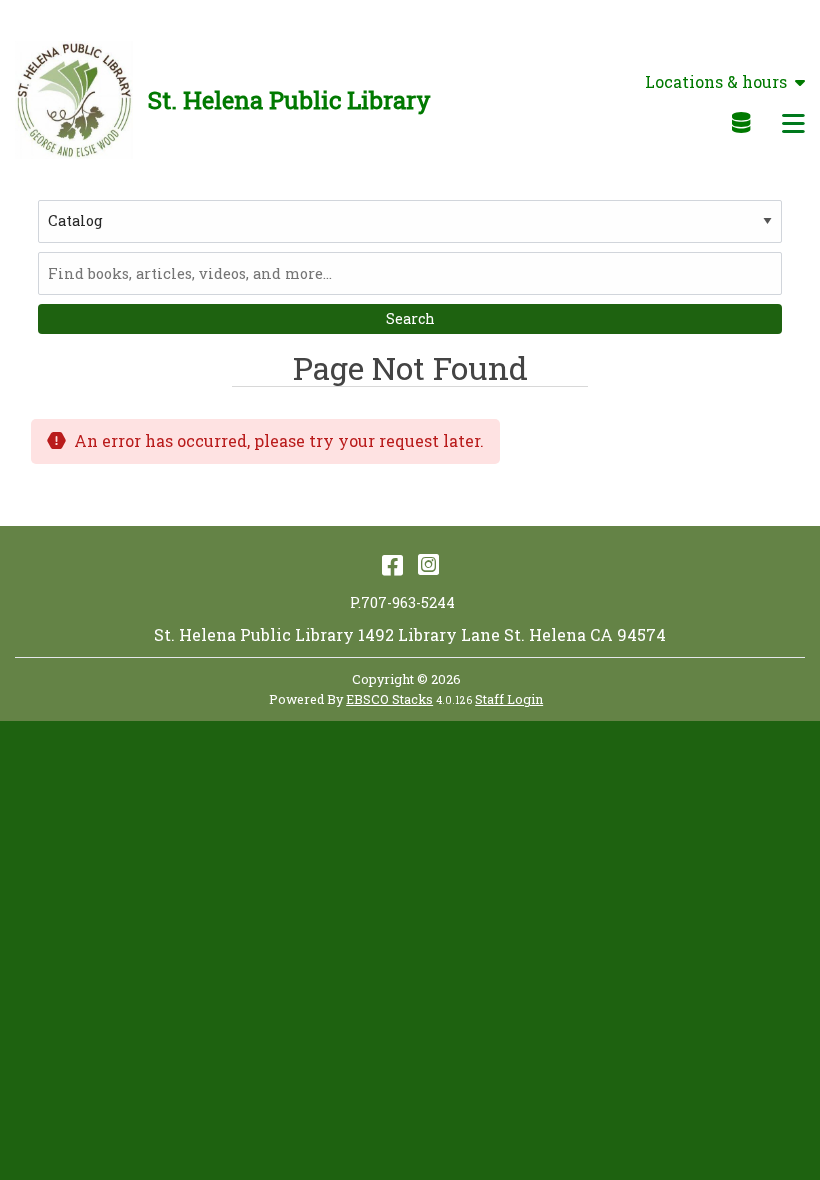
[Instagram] (428, 564)
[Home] (74, 99)
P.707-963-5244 (402, 602)
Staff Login (509, 699)
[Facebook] (392, 564)
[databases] (742, 122)
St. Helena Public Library (289, 100)
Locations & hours (716, 82)
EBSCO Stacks (389, 699)
